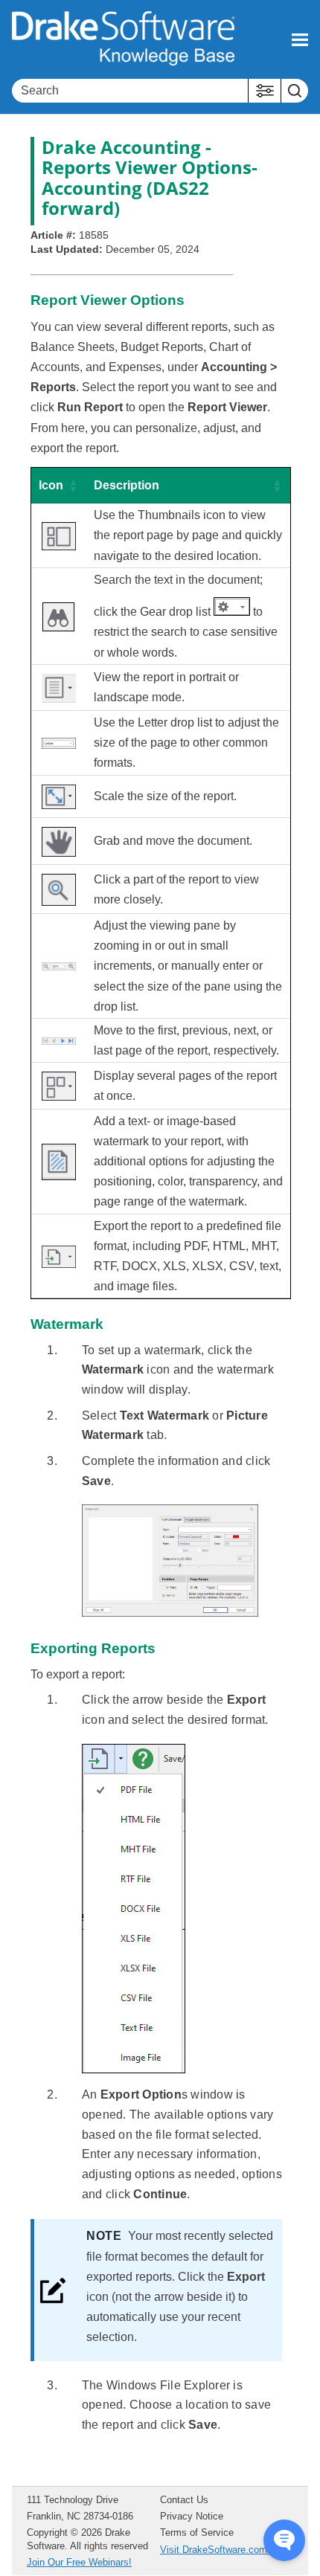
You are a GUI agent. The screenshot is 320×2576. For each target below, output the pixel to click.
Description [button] (127, 485)
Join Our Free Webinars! (79, 2562)
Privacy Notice (192, 2516)
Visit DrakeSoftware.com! (215, 2550)
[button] (265, 91)
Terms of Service (197, 2532)
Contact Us (184, 2500)
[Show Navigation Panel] (300, 39)
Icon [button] (51, 485)
